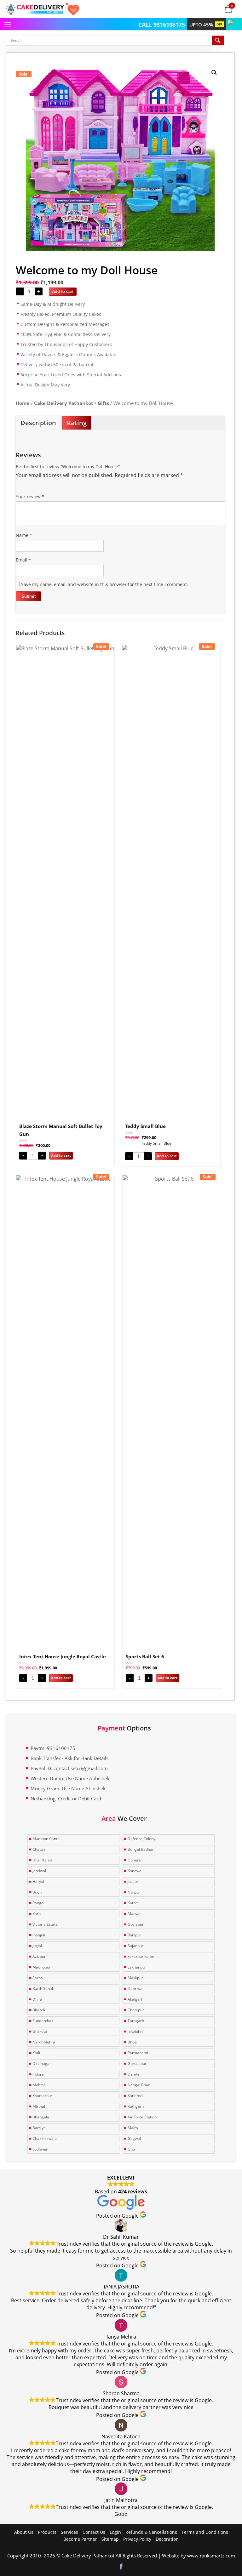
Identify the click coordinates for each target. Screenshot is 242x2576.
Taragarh (136, 2021)
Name (24, 535)
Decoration (167, 2539)
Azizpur (39, 1956)
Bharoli (39, 2010)
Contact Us (94, 2532)
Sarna (38, 1978)
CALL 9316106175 (162, 25)
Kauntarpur (42, 2096)
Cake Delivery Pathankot (64, 403)
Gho (131, 2149)
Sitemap (110, 2539)
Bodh (37, 1892)
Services (69, 2532)
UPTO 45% (206, 25)
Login (115, 2532)
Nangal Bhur (139, 2085)
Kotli (36, 2053)
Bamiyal (40, 2128)
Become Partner (80, 2539)
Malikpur (135, 1978)
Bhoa (132, 2042)
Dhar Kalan (42, 1860)
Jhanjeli (39, 1935)
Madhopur (42, 1967)
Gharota (40, 2031)
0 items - (232, 6)
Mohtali (39, 2085)
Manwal (135, 1914)
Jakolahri (135, 2031)
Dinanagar (42, 2063)
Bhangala (41, 2117)
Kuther (133, 1903)
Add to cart (63, 291)
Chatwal (40, 1849)
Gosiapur (136, 1924)
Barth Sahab (43, 1989)
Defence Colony (141, 1839)
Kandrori (135, 2096)
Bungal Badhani (141, 1849)
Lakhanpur (137, 1967)
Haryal (38, 1881)
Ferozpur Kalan (141, 1956)
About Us (24, 2532)
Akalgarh (135, 1999)
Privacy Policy (137, 2539)
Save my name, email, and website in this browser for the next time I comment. (105, 584)
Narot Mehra (44, 2042)
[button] (214, 73)
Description (38, 423)
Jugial (37, 1946)
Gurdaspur (137, 2063)
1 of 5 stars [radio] (20, 489)
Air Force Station (142, 2117)
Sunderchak (43, 2021)
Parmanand (138, 2053)
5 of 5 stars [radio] (55, 489)
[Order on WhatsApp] (231, 21)
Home (23, 403)
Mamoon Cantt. (46, 1839)
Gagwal (134, 2138)
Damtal (134, 2074)
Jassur (133, 1881)
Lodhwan (40, 2149)
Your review (30, 496)
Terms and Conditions (205, 2532)
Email (23, 560)
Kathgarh (136, 2106)
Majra (133, 2128)
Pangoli (39, 1903)
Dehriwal (135, 1989)
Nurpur (134, 1892)
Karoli (37, 1914)
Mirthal (39, 2106)
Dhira (37, 1999)
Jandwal (39, 1871)
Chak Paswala (45, 2138)
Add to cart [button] (61, 1155)
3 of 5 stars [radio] (37, 489)
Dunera (134, 1860)
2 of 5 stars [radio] (28, 489)
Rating (77, 423)
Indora (38, 2074)
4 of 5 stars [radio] (46, 489)
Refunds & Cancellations (151, 2532)
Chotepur (136, 2010)
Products (47, 2532)
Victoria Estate (45, 1924)
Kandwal (135, 1871)
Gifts (103, 403)
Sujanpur (135, 1946)
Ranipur (134, 1935)
